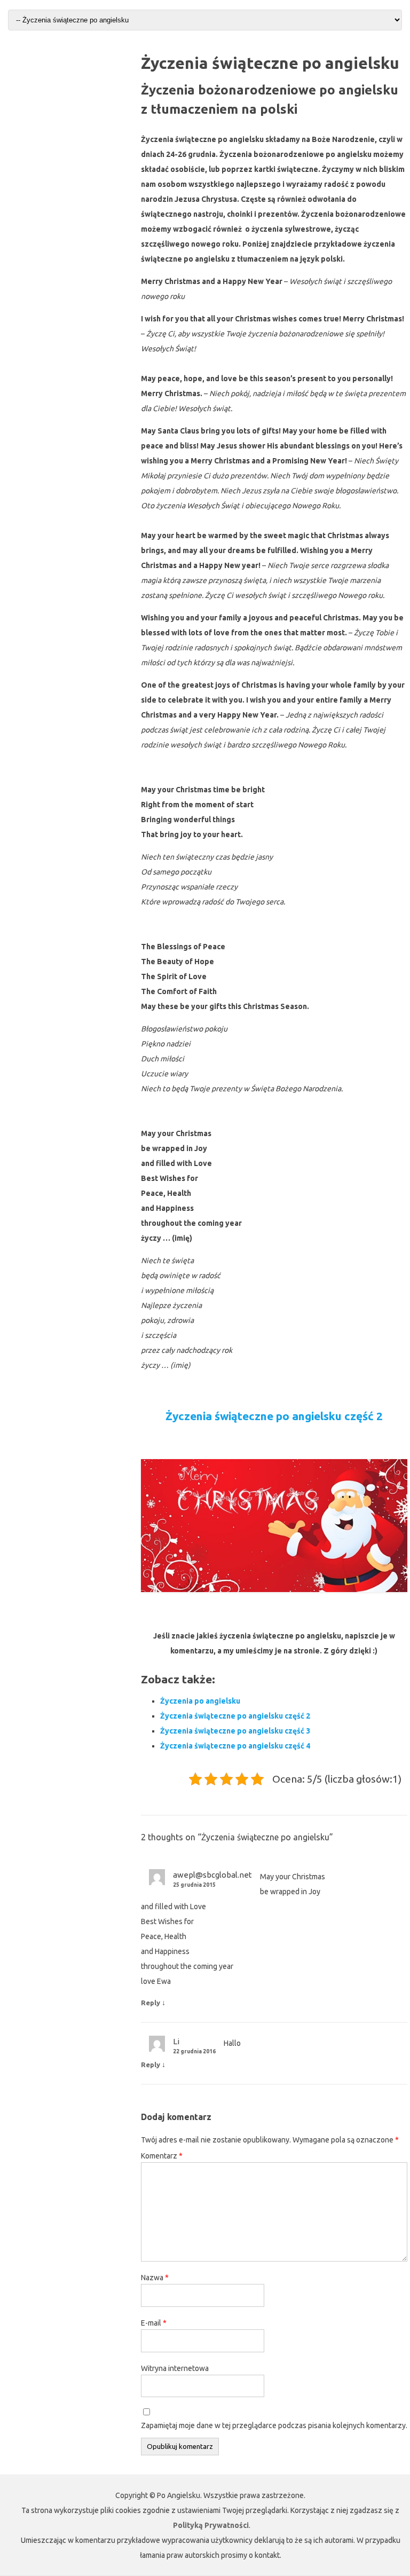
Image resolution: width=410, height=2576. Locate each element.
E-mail (154, 2323)
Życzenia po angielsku (200, 1701)
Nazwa (155, 2278)
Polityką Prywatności (211, 2525)
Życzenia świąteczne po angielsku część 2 (274, 1416)
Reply (151, 2003)
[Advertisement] (68, 107)
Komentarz (162, 2156)
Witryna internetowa (175, 2368)
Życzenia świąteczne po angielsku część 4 (235, 1746)
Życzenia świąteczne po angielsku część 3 (235, 1731)
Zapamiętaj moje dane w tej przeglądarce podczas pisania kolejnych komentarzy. (274, 2425)
